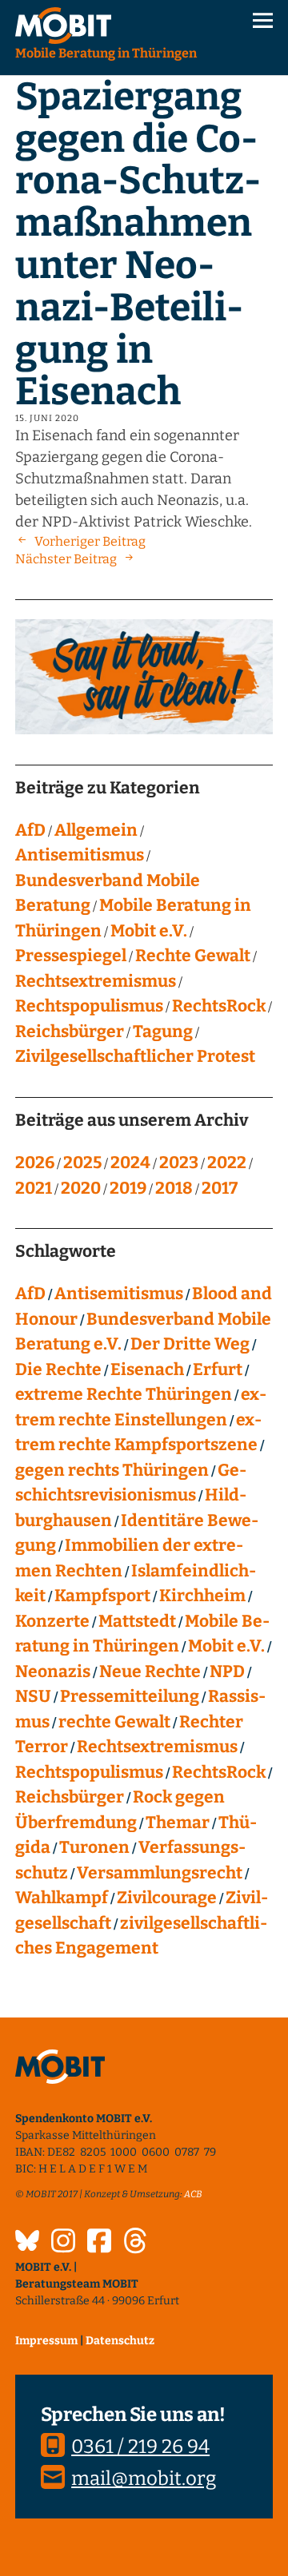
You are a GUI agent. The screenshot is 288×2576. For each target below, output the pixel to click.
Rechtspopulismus (89, 1006)
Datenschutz (120, 2341)
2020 (81, 1188)
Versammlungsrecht (160, 1873)
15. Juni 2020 (47, 418)
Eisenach (147, 1369)
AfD (30, 830)
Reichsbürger (70, 1032)
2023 (179, 1163)
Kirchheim (202, 1596)
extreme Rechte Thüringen (124, 1394)
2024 (130, 1163)
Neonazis (53, 1672)
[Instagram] (63, 2243)
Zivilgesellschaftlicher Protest (135, 1056)
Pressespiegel (71, 956)
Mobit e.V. (149, 931)
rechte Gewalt (114, 1722)
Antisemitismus (80, 855)
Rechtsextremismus (96, 981)
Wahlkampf (62, 1898)
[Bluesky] (27, 2243)
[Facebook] (99, 2243)
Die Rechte (58, 1369)
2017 (220, 1188)
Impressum (46, 2341)
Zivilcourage (167, 1898)
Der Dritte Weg (190, 1344)
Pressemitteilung (130, 1696)
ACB (193, 2194)
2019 (128, 1188)
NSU (33, 1696)
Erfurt (218, 1369)
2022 (227, 1163)
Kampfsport (102, 1596)
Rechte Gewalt (193, 956)
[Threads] (135, 2243)
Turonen (94, 1847)
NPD (227, 1672)
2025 (82, 1163)
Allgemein (96, 830)
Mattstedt (137, 1621)
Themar (178, 1823)
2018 (174, 1188)
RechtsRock (219, 1006)
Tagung (163, 1032)
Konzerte (52, 1621)
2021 (34, 1188)
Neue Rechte (150, 1672)
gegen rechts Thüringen (112, 1470)
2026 (35, 1163)
